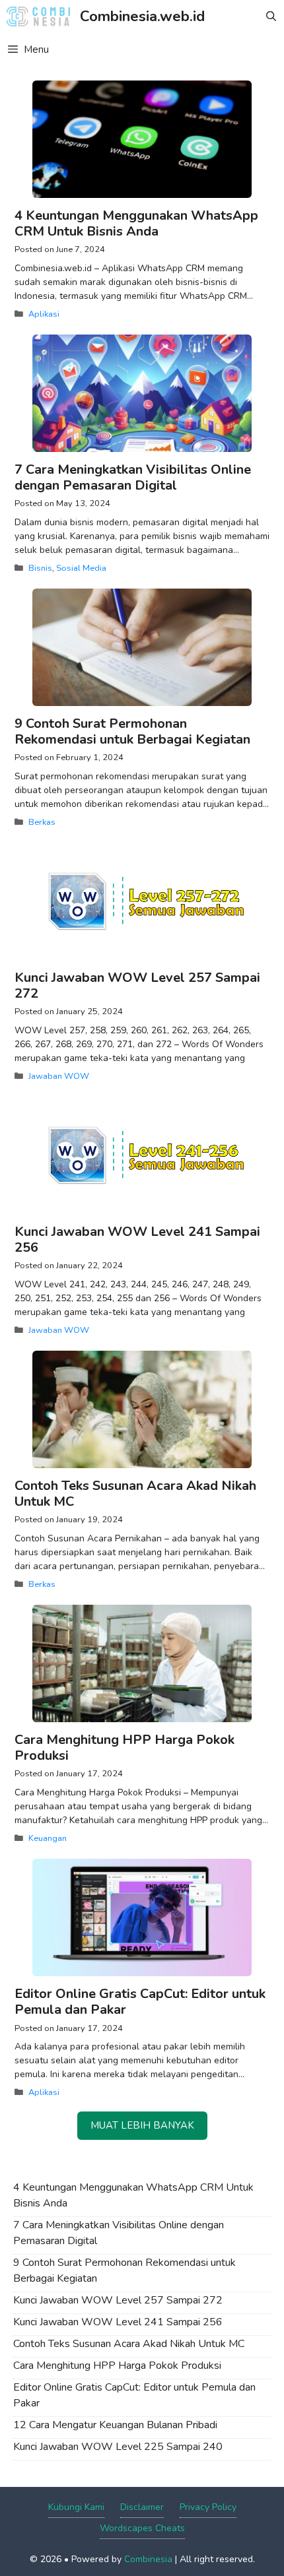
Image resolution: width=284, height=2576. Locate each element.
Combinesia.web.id (142, 16)
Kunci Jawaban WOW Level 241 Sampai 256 (137, 1240)
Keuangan (48, 1838)
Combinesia (148, 2559)
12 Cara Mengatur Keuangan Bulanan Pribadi (115, 2425)
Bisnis (40, 568)
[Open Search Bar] (271, 16)
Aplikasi (44, 314)
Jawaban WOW (59, 1076)
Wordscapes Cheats (142, 2528)
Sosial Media (81, 568)
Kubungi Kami (76, 2507)
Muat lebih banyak (142, 2125)
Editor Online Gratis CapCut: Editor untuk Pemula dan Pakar (140, 2002)
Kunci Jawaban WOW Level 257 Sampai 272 (137, 985)
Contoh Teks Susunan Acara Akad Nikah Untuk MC (135, 1494)
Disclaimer (142, 2507)
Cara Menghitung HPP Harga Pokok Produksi (124, 1748)
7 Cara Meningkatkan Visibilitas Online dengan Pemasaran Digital (133, 477)
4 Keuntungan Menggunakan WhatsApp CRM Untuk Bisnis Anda (136, 223)
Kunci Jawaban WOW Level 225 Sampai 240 (118, 2447)
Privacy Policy (208, 2507)
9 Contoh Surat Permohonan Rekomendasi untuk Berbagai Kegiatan (132, 731)
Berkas (42, 822)
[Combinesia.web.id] (42, 16)
